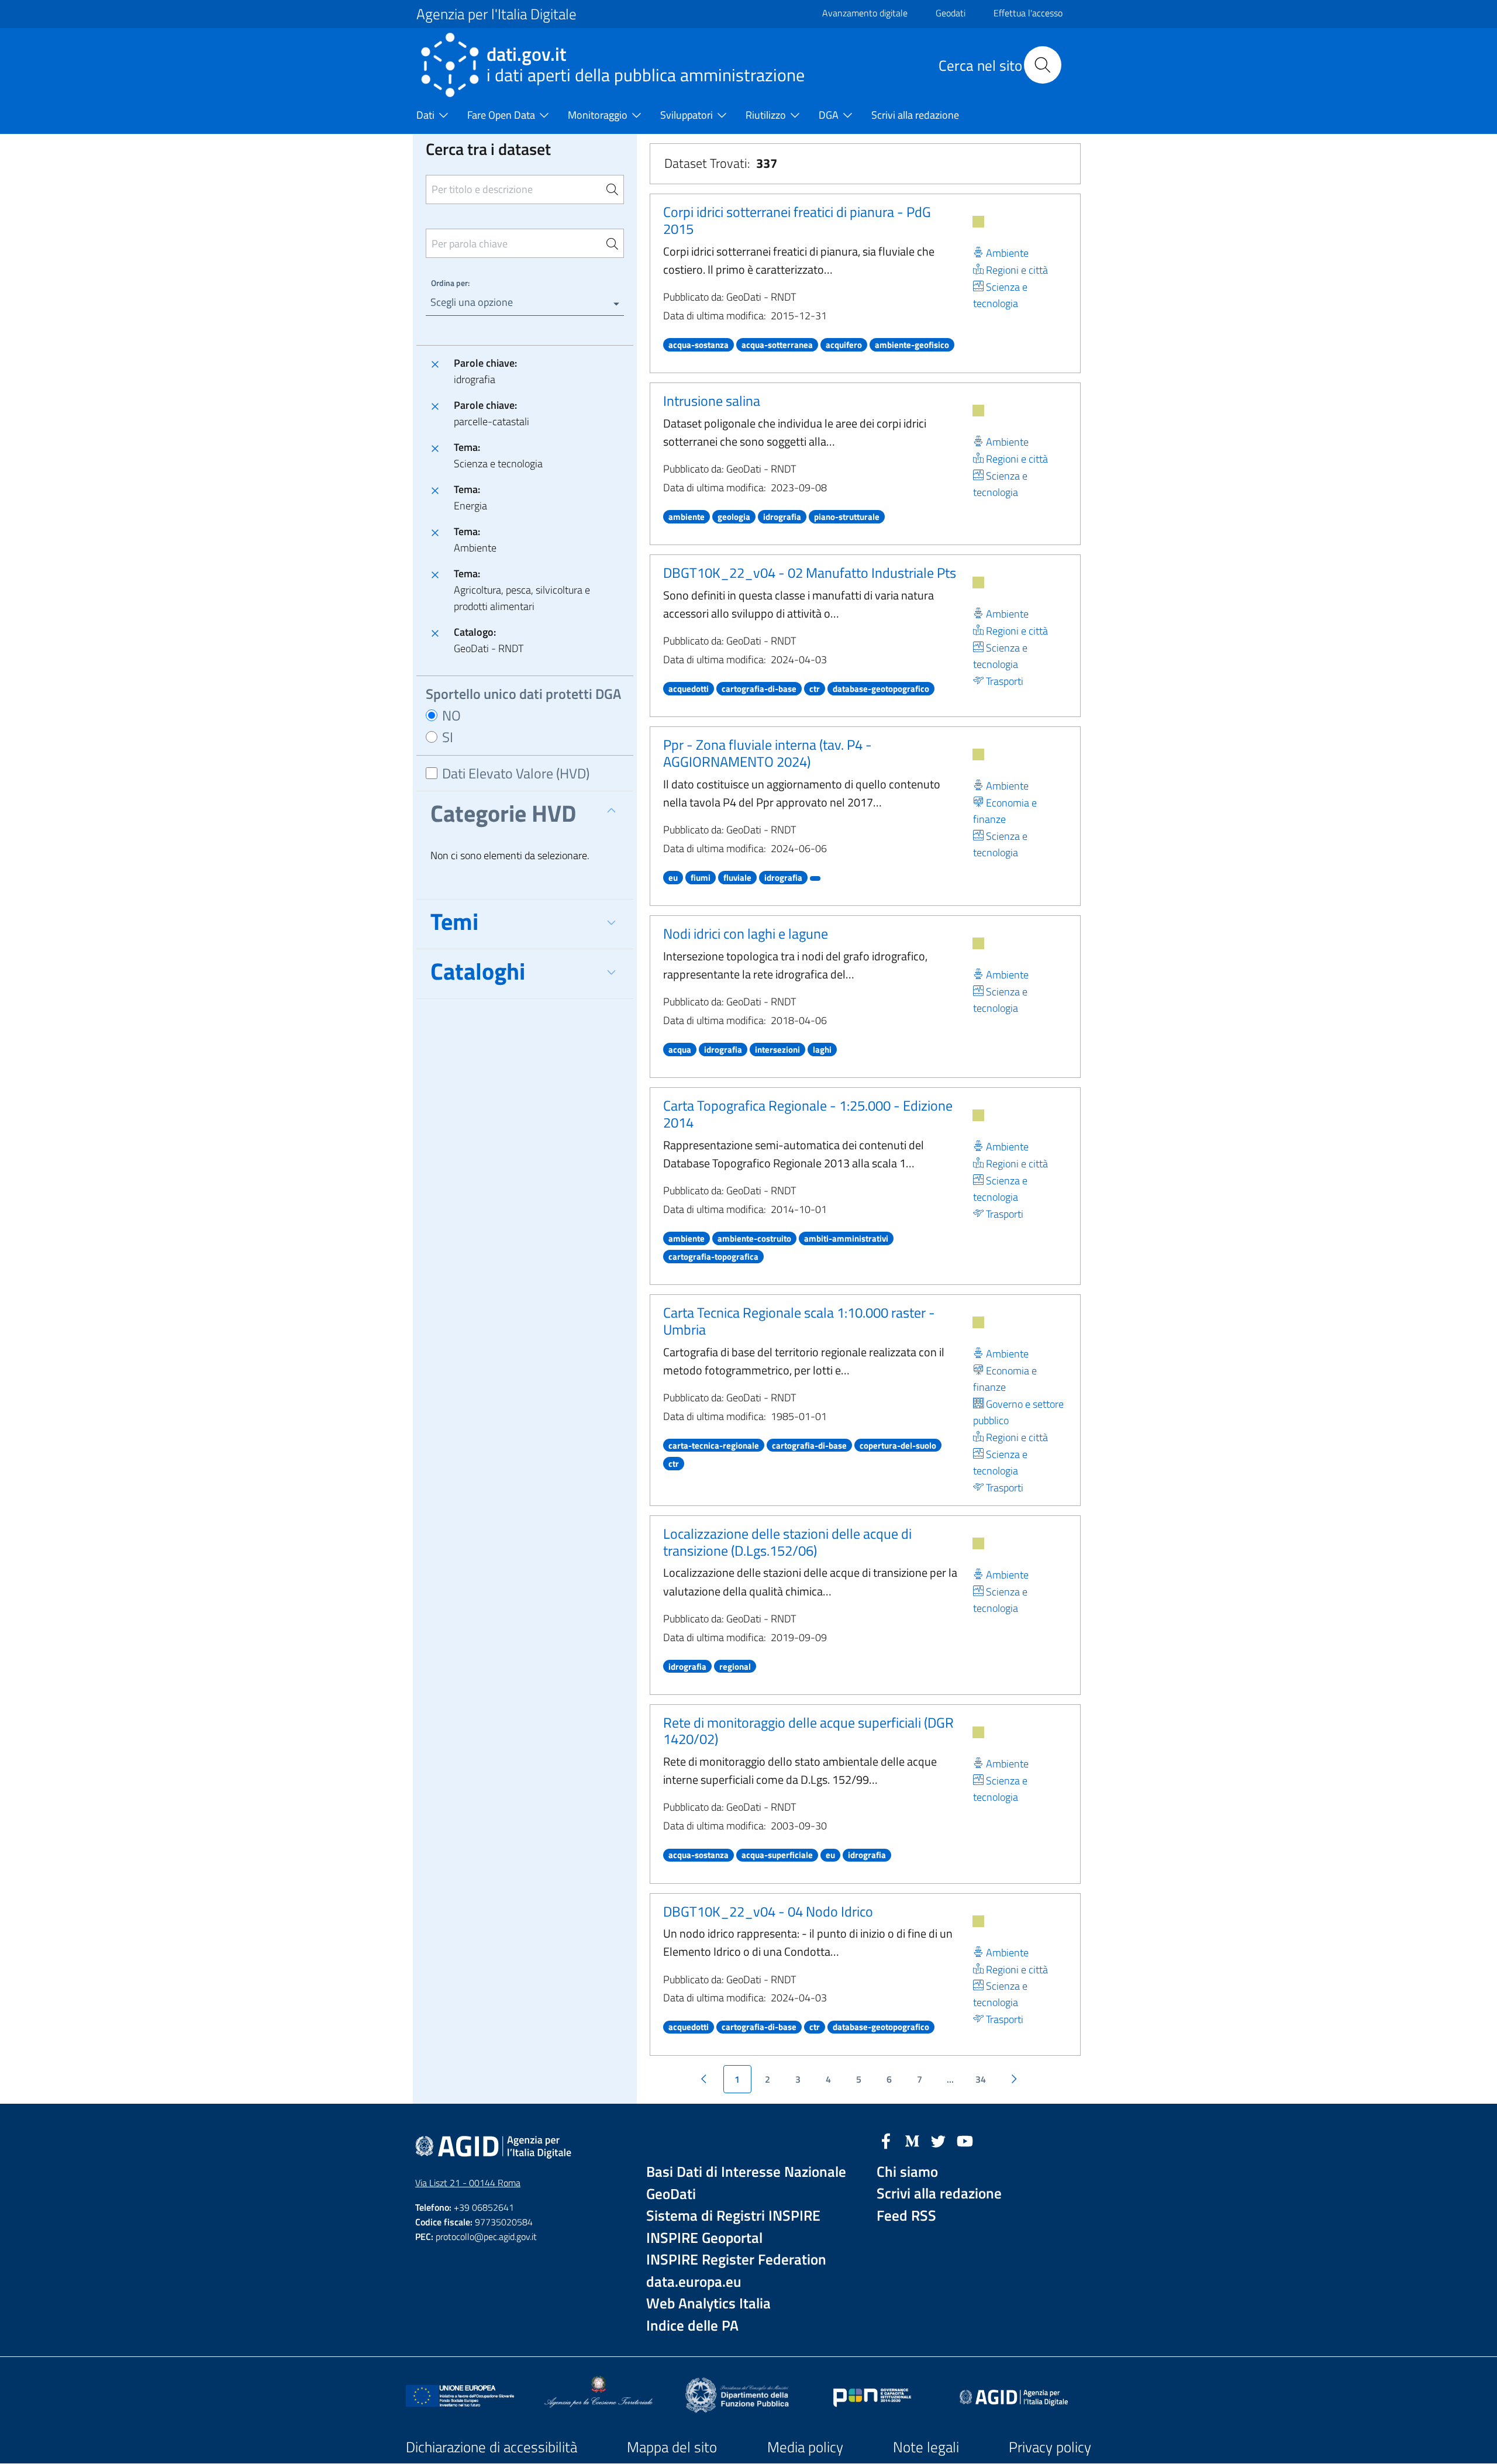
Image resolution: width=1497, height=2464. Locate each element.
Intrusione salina (712, 401)
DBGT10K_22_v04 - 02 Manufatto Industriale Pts (810, 573)
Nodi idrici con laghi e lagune (746, 933)
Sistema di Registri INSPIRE (733, 2216)
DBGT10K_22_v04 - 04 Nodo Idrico (768, 1911)
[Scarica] (978, 222)
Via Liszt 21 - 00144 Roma (468, 2183)
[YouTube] (965, 2140)
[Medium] (912, 2140)
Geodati (951, 13)
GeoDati (671, 2194)
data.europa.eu (694, 2282)
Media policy (805, 2447)
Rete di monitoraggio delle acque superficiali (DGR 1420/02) (808, 1731)
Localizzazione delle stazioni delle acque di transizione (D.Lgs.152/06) (787, 1542)
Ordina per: (450, 283)
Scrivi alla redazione (939, 2194)
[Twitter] (939, 2140)
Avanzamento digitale (865, 13)
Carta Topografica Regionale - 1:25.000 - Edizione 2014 (808, 1114)
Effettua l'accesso (1028, 13)
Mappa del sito (672, 2447)
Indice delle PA (692, 2326)
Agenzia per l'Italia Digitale (496, 14)
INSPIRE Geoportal (704, 2238)
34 (981, 2079)
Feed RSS (906, 2216)
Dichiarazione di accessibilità (491, 2447)
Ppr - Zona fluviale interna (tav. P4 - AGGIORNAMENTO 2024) (768, 753)
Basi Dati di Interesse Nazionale (746, 2172)
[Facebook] (886, 2140)
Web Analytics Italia (708, 2303)
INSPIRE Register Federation (736, 2260)
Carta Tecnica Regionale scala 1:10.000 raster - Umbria (799, 1321)
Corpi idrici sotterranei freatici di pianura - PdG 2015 (797, 220)
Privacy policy (1050, 2447)
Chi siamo (907, 2172)
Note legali (926, 2447)
